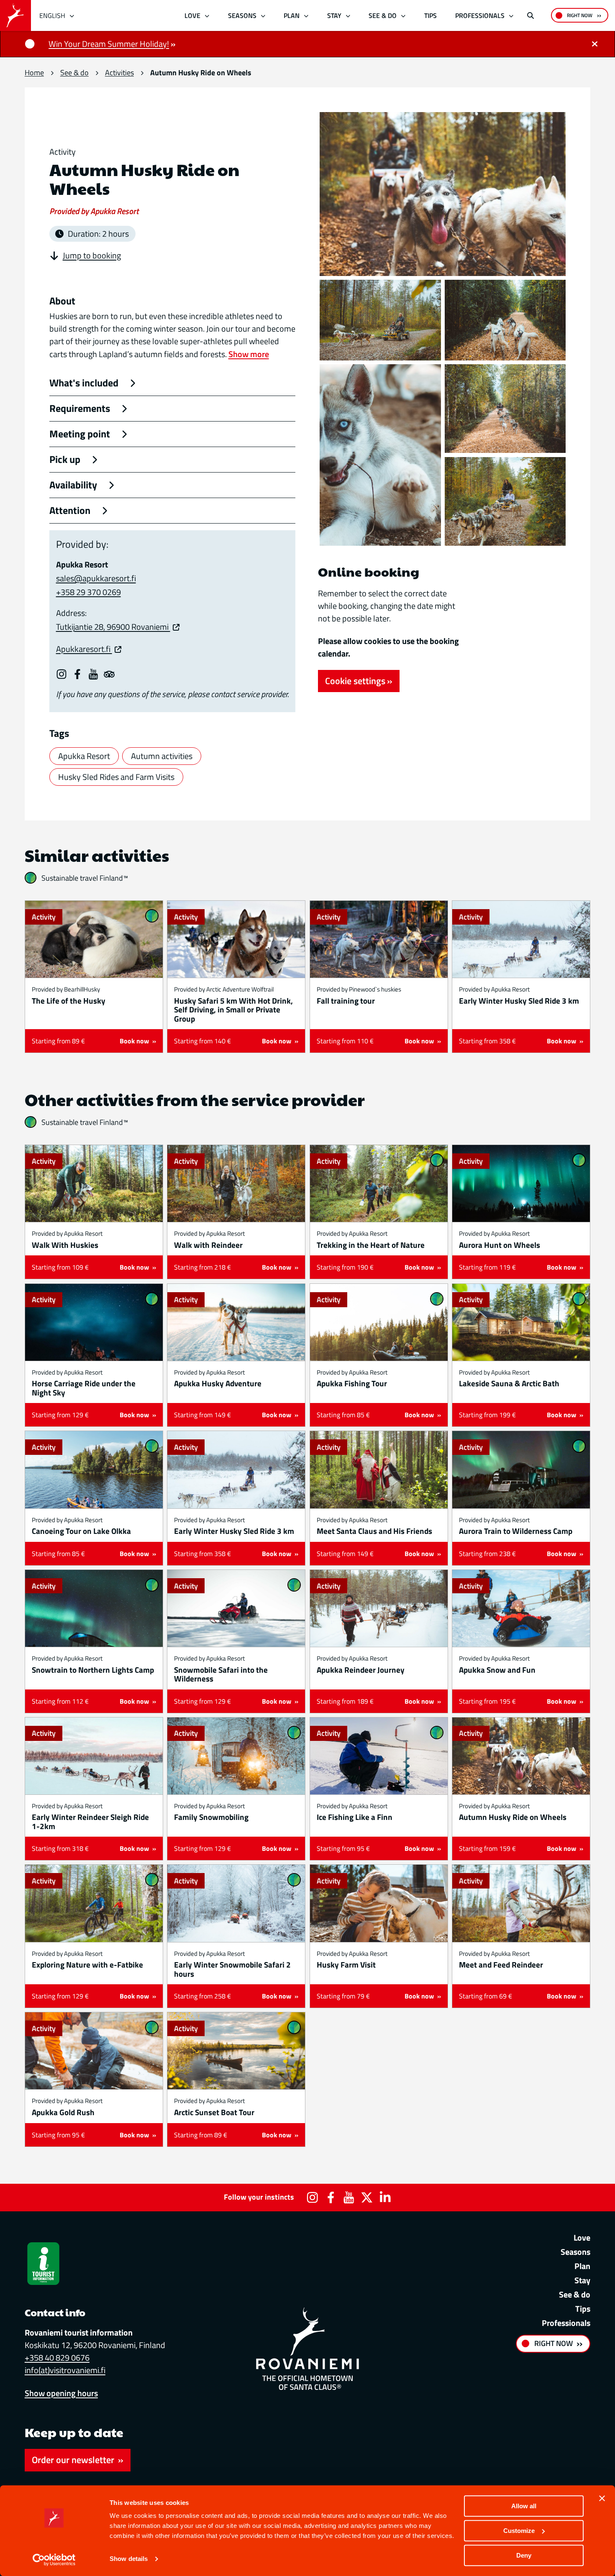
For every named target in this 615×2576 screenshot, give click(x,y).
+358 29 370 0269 (88, 592)
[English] (72, 15)
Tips (430, 15)
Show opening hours (61, 2393)
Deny (524, 2555)
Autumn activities (162, 756)
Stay (334, 15)
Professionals (480, 15)
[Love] (207, 15)
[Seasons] (263, 15)
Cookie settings (355, 681)
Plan (292, 15)
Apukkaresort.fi (84, 649)
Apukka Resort (84, 756)
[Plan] (306, 15)
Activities (119, 73)
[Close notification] (594, 44)
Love (192, 15)
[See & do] (404, 15)
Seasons (242, 15)
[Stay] (348, 15)
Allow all (524, 2506)
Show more (249, 354)
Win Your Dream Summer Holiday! (109, 44)
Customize (519, 2531)
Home (34, 73)
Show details (129, 2559)
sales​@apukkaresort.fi (96, 578)
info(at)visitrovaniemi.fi (65, 2370)
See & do (383, 15)
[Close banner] (602, 2498)
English (52, 15)
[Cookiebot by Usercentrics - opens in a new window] (54, 2560)
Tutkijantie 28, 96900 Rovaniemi (113, 627)
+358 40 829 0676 (57, 2357)
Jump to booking (92, 256)
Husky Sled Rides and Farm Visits (116, 777)
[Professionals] (511, 15)
